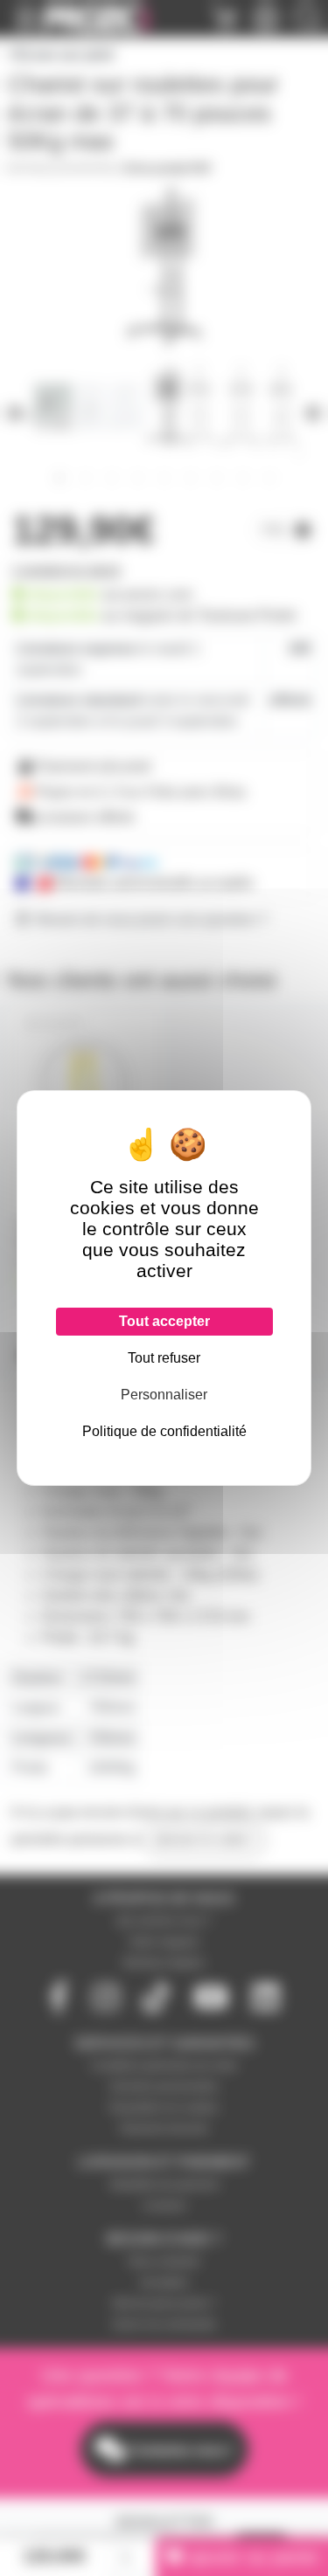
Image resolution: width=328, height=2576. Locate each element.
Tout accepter (164, 1321)
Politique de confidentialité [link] (164, 1431)
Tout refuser (164, 1358)
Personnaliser (164, 1395)
